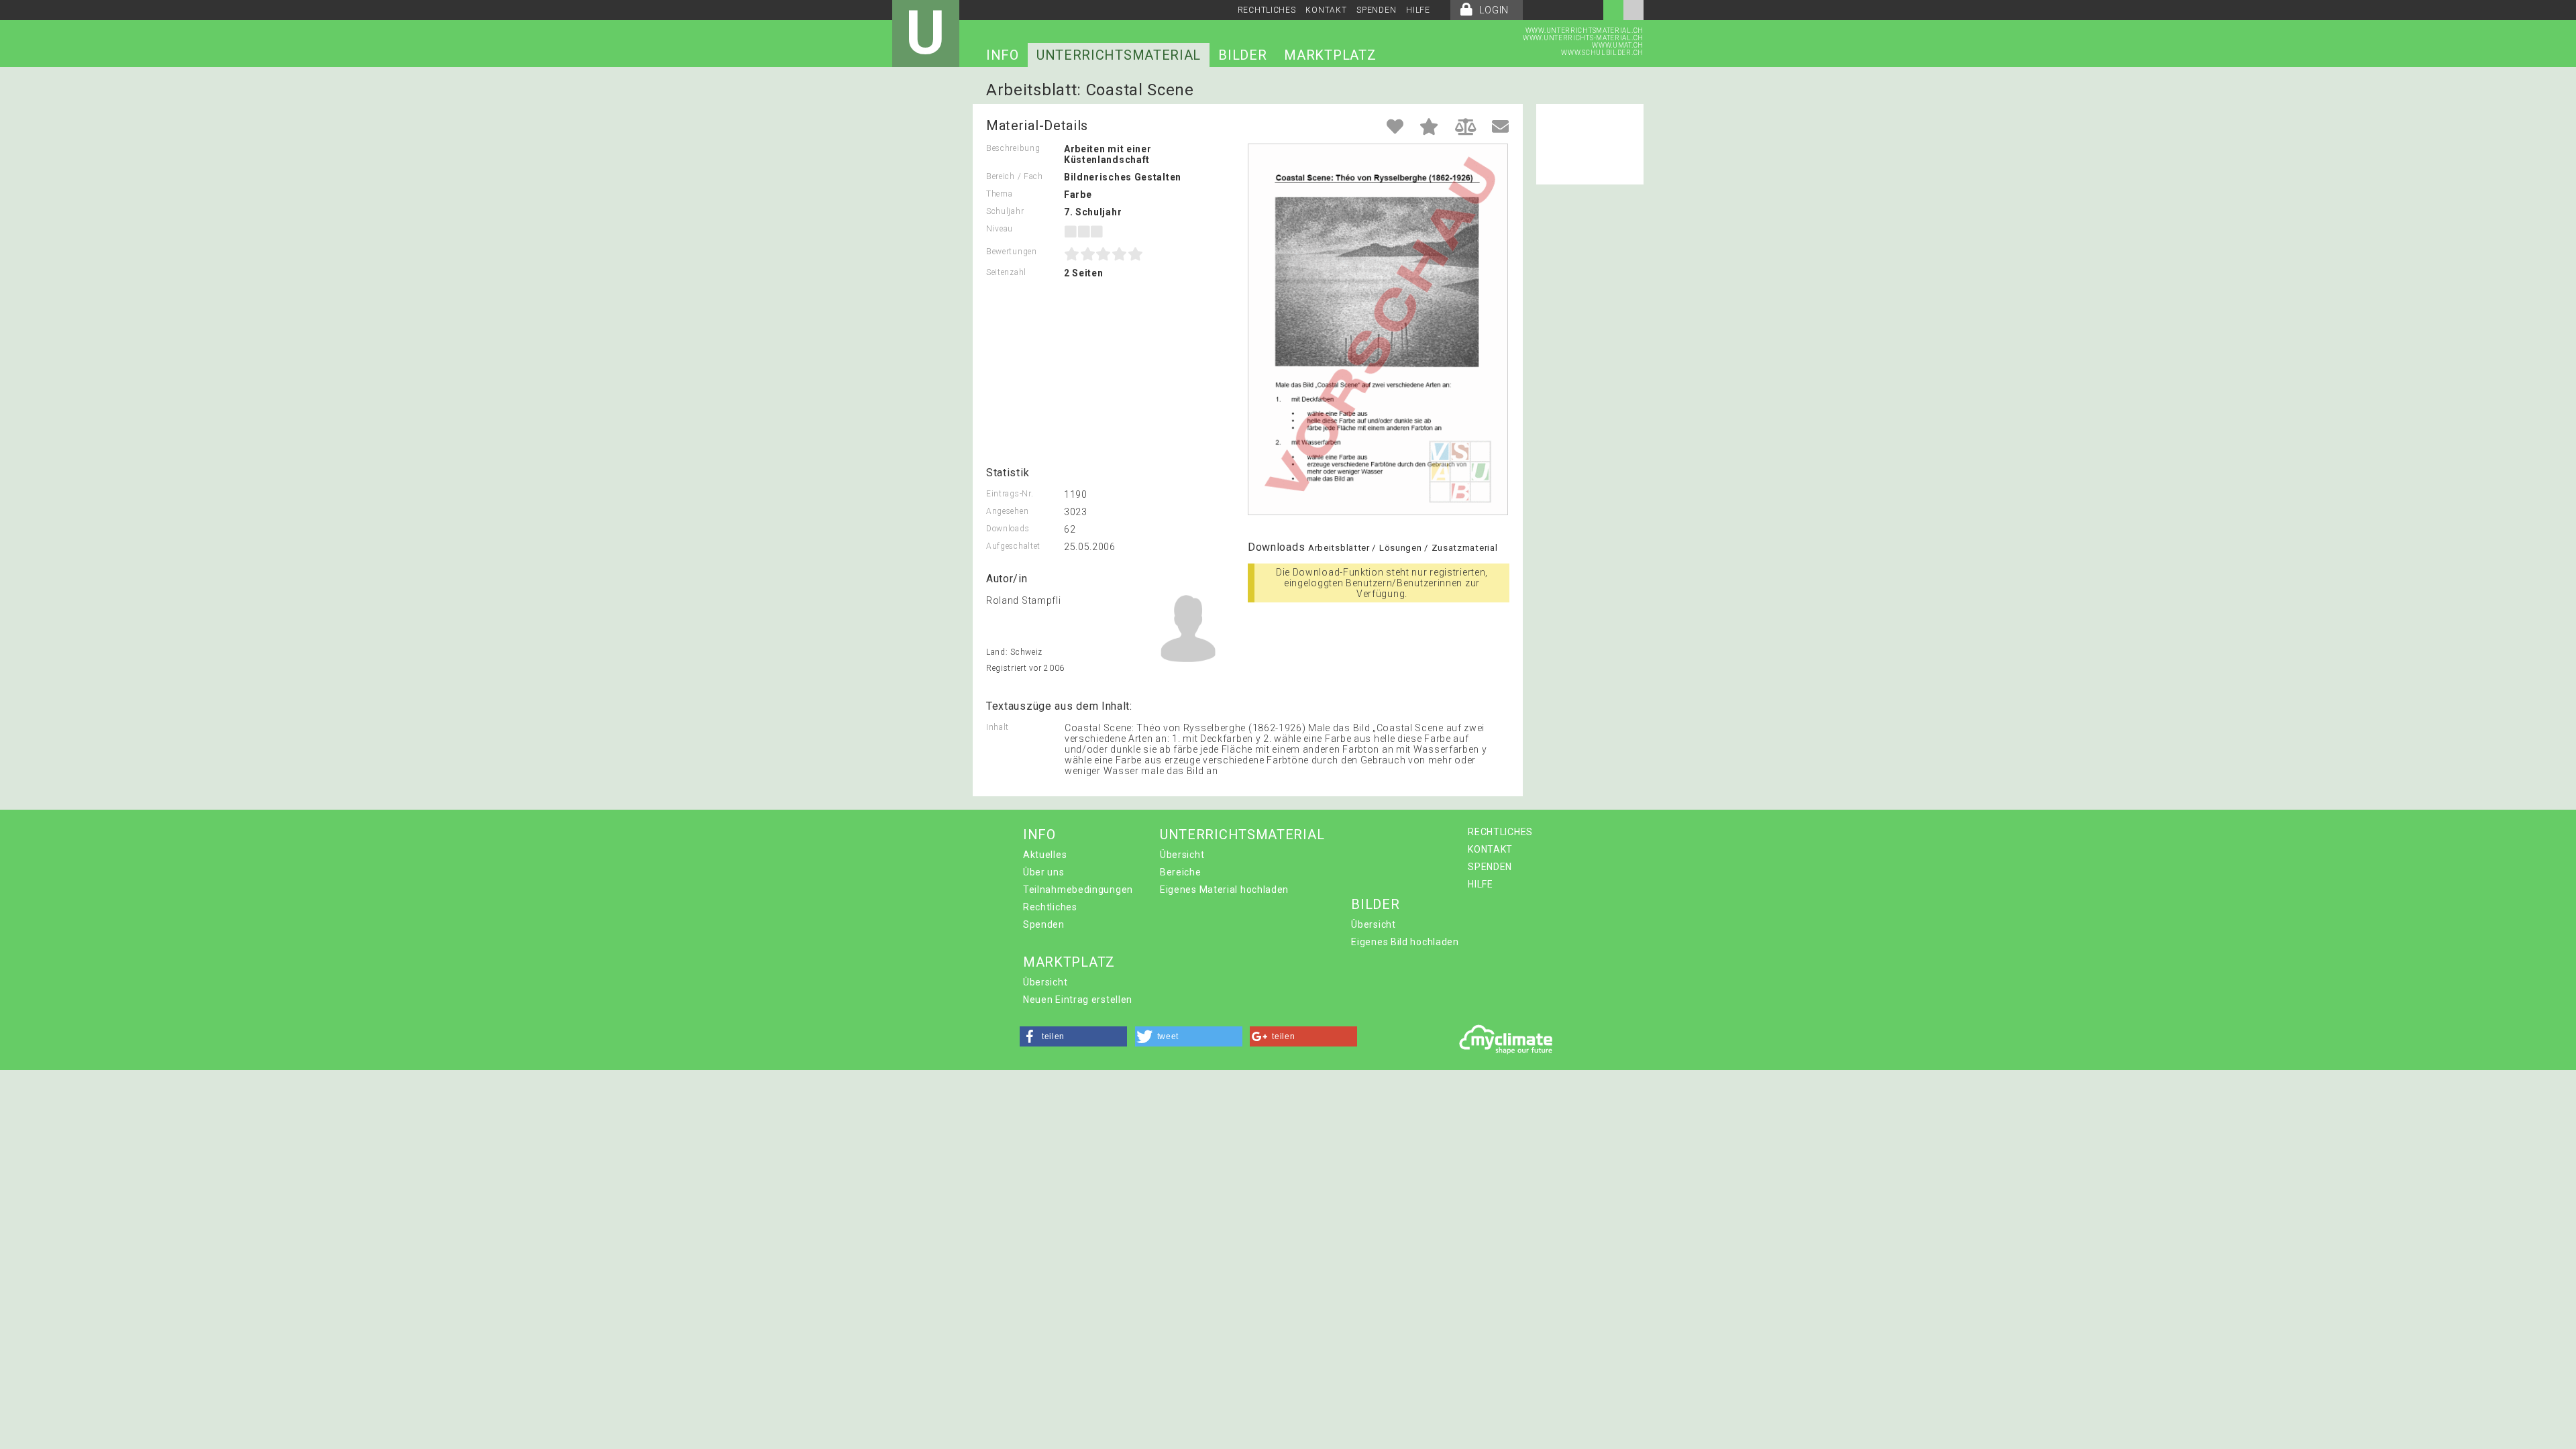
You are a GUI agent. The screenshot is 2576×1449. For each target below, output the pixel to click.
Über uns (1044, 872)
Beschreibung (1013, 148)
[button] (1073, 1036)
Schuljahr (1005, 211)
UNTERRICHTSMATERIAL (1119, 55)
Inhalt (998, 727)
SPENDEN (1376, 10)
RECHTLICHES (1267, 10)
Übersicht (1182, 855)
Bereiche (1181, 872)
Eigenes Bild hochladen (1405, 942)
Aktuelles (1045, 855)
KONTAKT (1326, 10)
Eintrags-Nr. (1010, 494)
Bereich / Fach (1015, 176)
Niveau (1000, 229)
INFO (1003, 55)
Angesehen (1007, 511)
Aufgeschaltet (1013, 546)
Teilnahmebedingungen (1078, 890)
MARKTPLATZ (1330, 55)
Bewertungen (1012, 252)
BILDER (1242, 55)
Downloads (1008, 529)
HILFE (1418, 10)
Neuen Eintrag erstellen (1078, 1000)
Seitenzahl (1006, 272)
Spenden (1044, 924)
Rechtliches (1050, 907)
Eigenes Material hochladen (1224, 890)
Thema (1000, 194)
